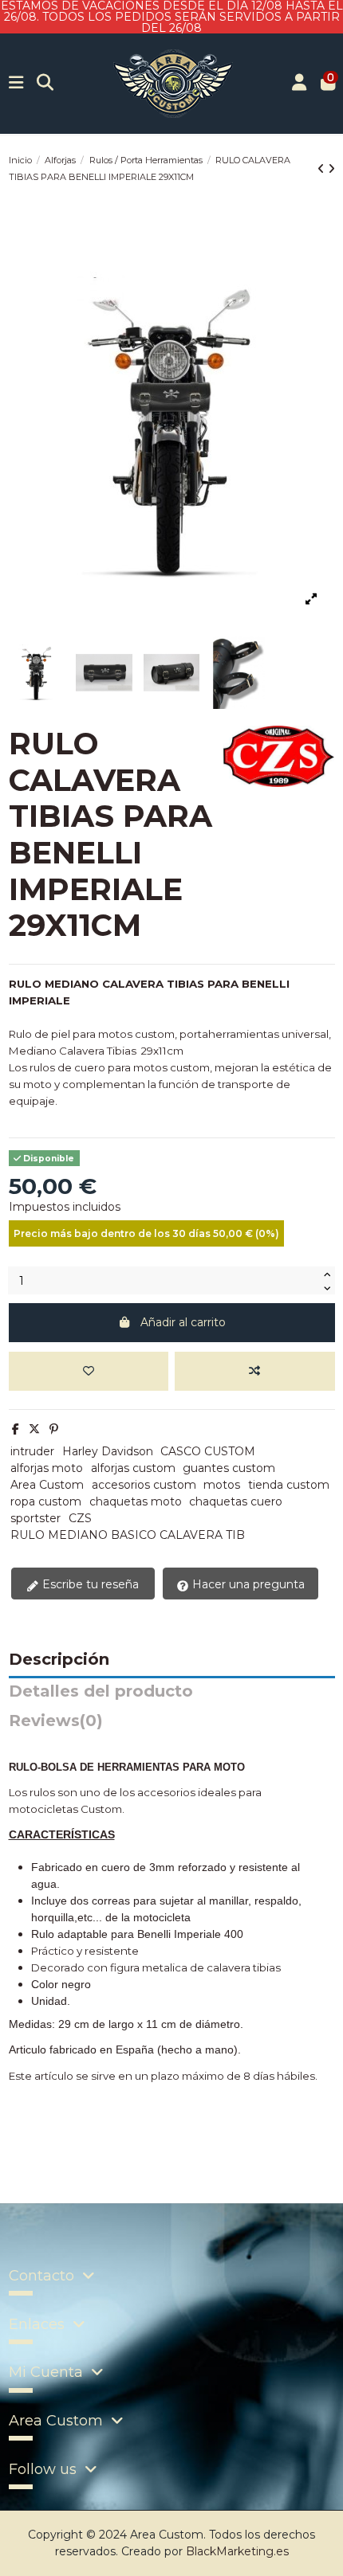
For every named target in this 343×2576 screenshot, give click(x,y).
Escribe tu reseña (89, 1584)
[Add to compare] (254, 1371)
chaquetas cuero (236, 1501)
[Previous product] (323, 169)
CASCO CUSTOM (208, 1451)
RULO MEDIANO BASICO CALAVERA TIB (128, 1535)
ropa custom (46, 1501)
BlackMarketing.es (237, 2551)
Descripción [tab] (59, 1660)
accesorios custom (144, 1485)
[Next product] (331, 169)
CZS (80, 1518)
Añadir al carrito (183, 1322)
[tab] (172, 1725)
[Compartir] (16, 1429)
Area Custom (47, 1485)
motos (222, 1485)
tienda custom (289, 1485)
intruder (32, 1451)
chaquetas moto (136, 1501)
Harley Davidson (108, 1451)
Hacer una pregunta (247, 1584)
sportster (35, 1518)
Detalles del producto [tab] (101, 1692)
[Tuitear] (34, 1429)
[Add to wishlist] (89, 1371)
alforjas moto (47, 1468)
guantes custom (229, 1468)
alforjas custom (133, 1468)
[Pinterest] (54, 1429)
